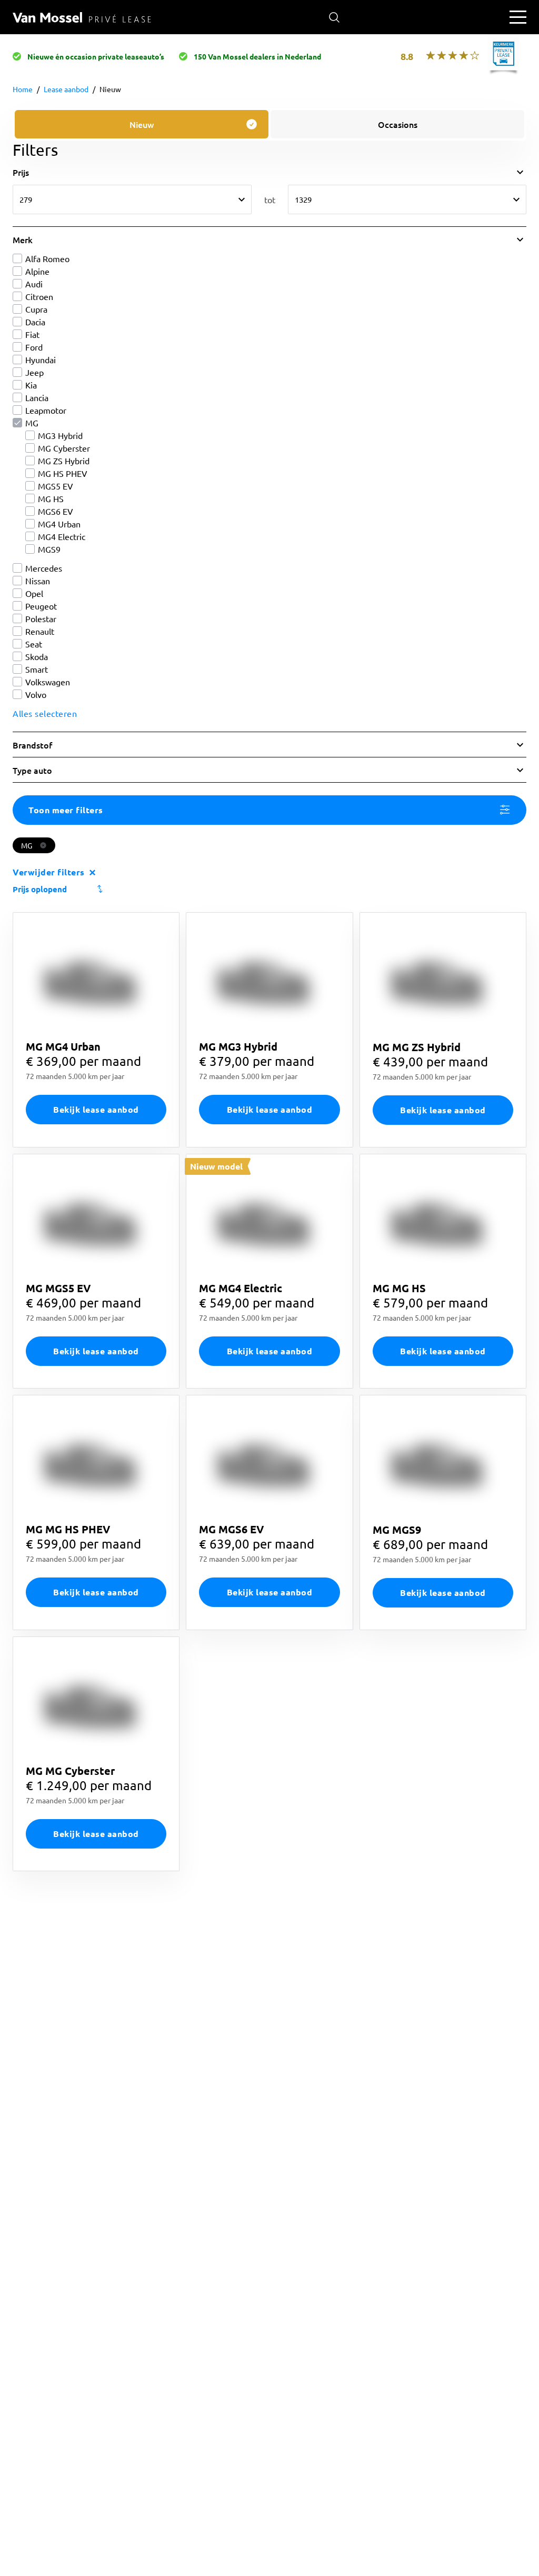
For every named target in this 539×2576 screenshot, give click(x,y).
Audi (34, 284)
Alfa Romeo (47, 258)
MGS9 (49, 549)
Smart (37, 669)
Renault (40, 631)
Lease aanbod (66, 89)
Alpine (37, 271)
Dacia (35, 322)
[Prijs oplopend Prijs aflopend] (269, 889)
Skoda (37, 656)
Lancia (37, 397)
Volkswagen (48, 682)
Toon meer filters (66, 810)
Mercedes (44, 568)
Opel (34, 593)
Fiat (32, 334)
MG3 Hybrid (60, 435)
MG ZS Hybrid (64, 461)
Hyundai (41, 360)
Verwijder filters (49, 872)
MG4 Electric (62, 536)
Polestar (41, 618)
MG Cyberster (64, 448)
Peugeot (41, 606)
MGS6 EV (56, 511)
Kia (31, 385)
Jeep (34, 372)
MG (32, 423)
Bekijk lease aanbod (96, 1109)
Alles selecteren (45, 713)
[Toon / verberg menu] (518, 17)
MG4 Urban (59, 524)
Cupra (36, 309)
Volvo (36, 694)
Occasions (398, 124)
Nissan (38, 581)
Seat (34, 644)
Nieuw (110, 89)
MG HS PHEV (63, 473)
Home (23, 89)
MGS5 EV (56, 486)
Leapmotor (46, 410)
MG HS (51, 498)
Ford (34, 347)
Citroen (39, 296)
